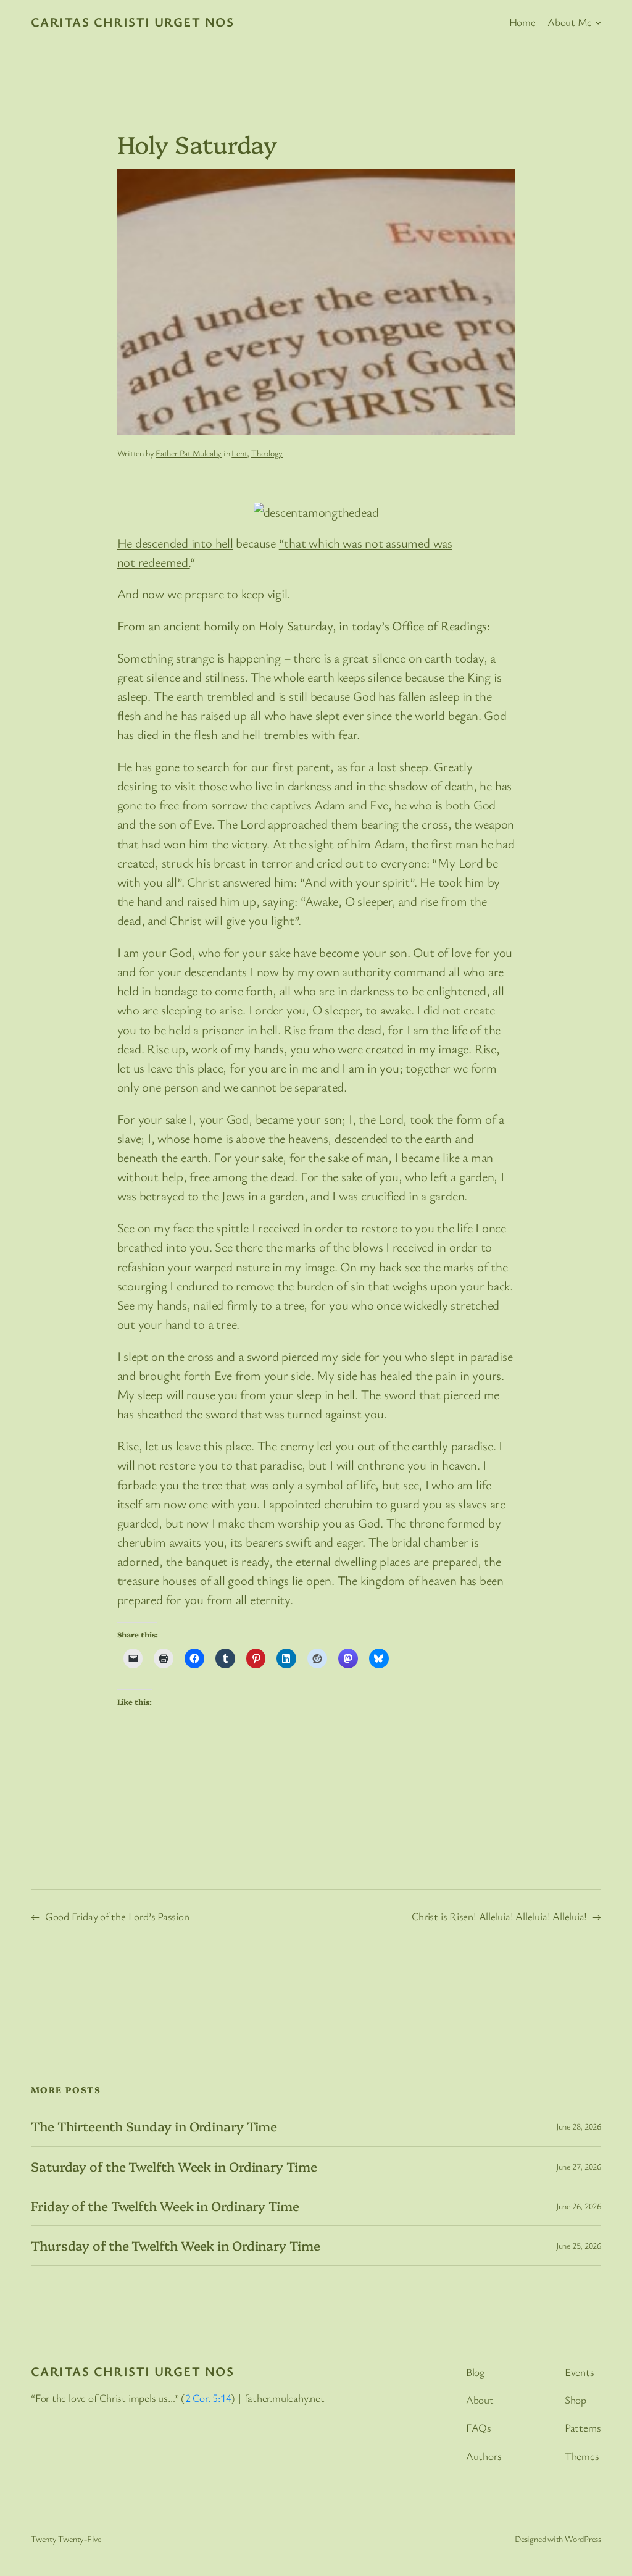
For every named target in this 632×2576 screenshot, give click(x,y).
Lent (239, 453)
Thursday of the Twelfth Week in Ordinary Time (176, 2245)
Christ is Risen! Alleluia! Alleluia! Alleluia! (499, 1916)
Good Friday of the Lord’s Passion (117, 1916)
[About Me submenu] (598, 22)
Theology (267, 453)
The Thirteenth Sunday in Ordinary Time (154, 2126)
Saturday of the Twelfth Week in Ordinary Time (174, 2166)
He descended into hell (175, 543)
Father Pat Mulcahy (189, 453)
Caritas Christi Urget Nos (132, 22)
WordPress (583, 2539)
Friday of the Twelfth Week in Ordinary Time (165, 2206)
